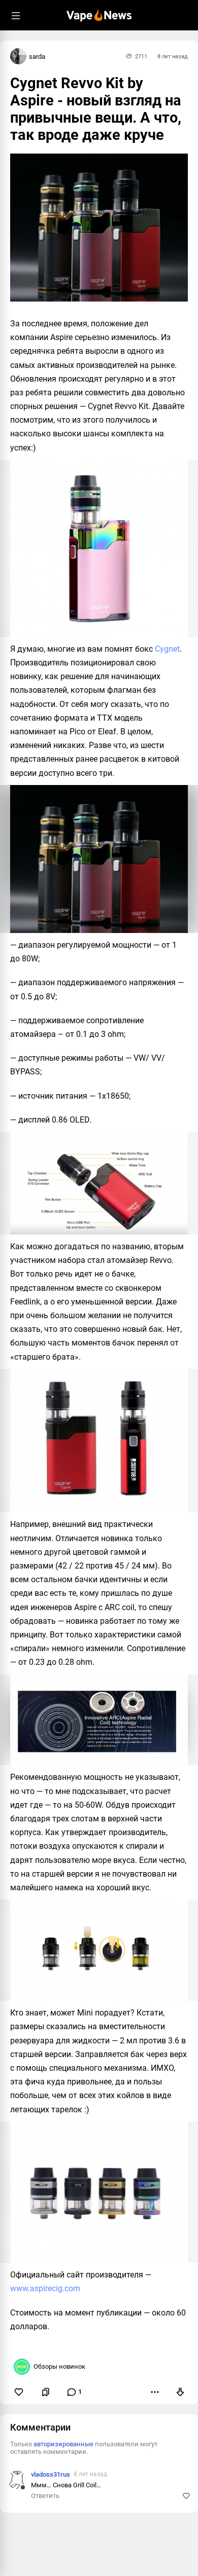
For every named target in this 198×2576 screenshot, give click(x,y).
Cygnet (167, 649)
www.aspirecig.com (45, 2288)
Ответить (45, 2496)
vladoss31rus (51, 2474)
